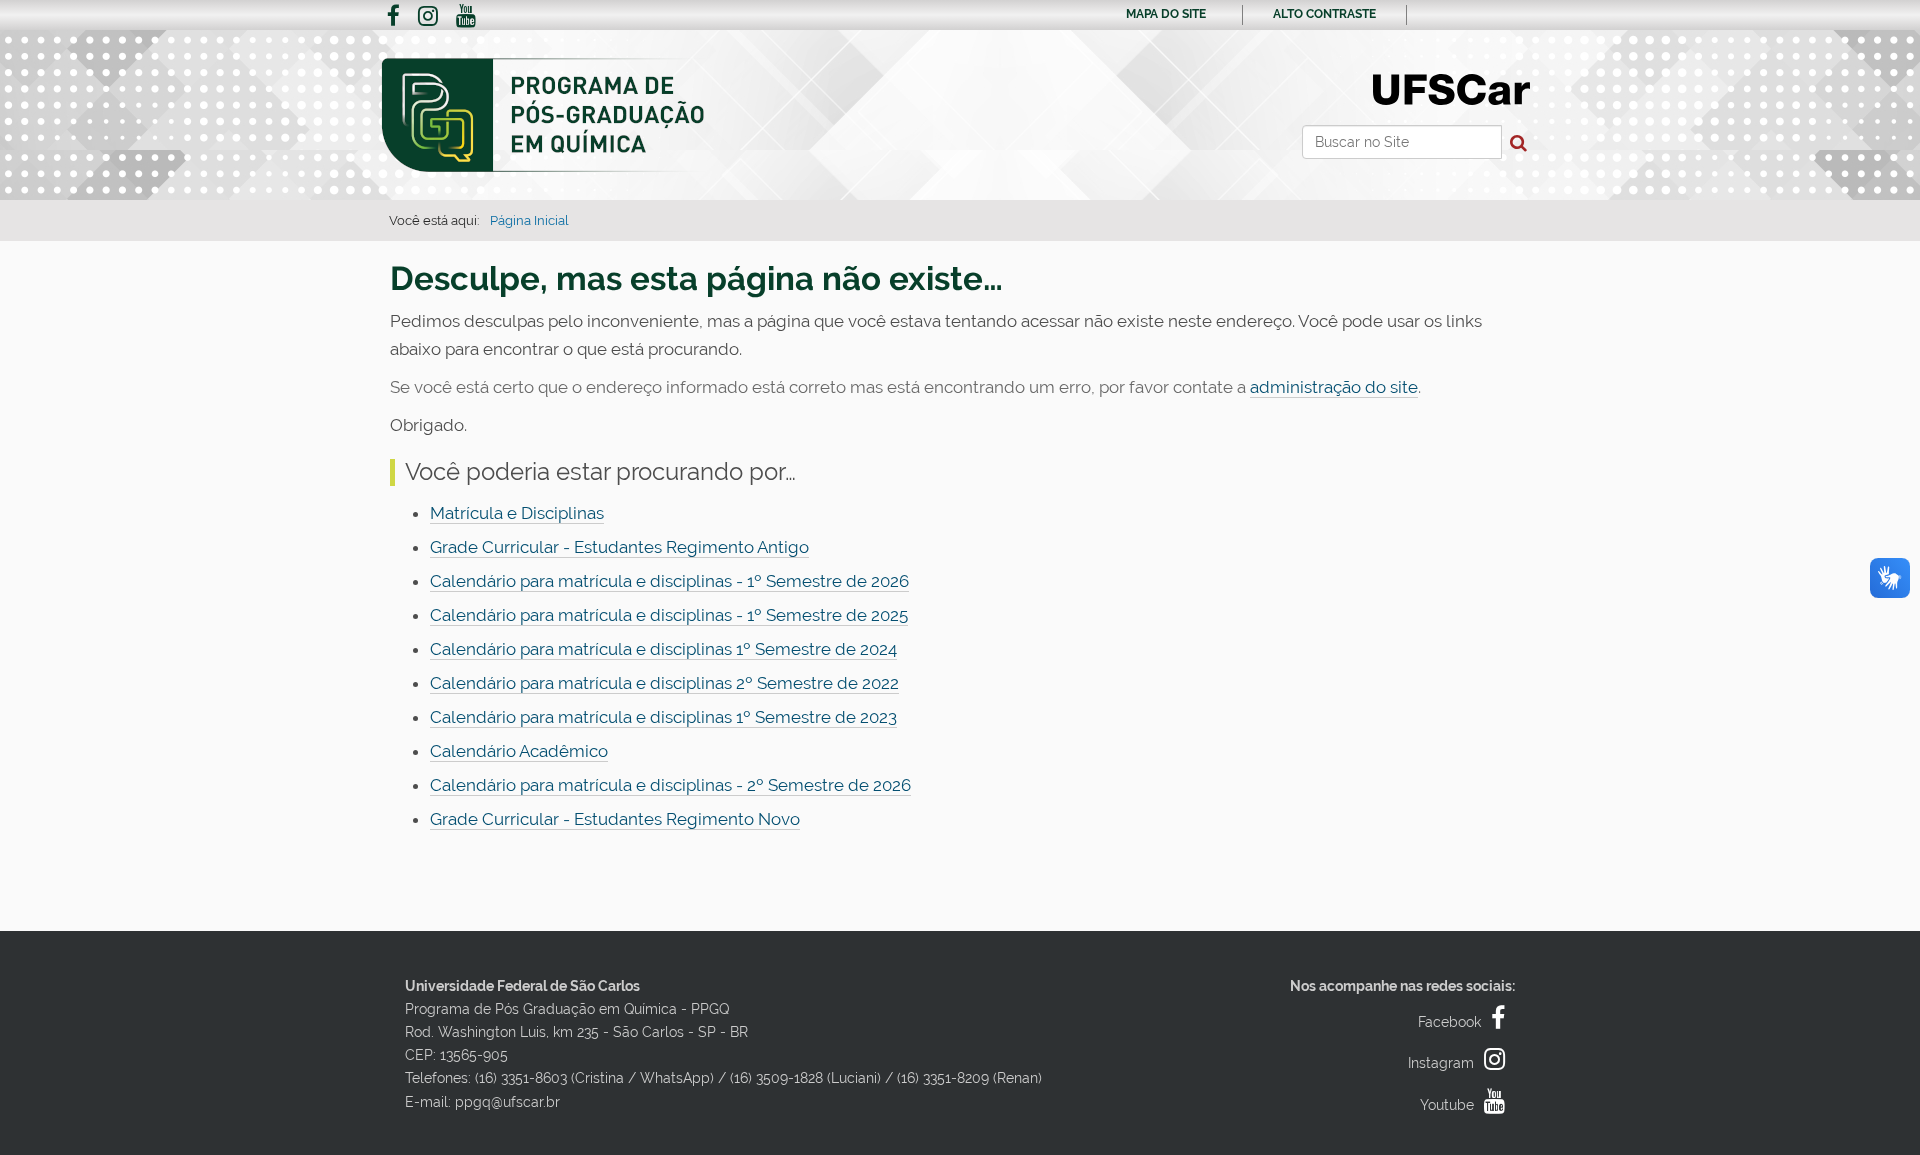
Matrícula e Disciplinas (517, 513)
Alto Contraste (1324, 14)
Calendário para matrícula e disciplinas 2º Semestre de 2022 (664, 683)
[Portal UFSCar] (1451, 88)
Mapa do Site (1166, 14)
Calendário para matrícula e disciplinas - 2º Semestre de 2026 (670, 785)
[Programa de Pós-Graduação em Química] (544, 116)
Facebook (1449, 1022)
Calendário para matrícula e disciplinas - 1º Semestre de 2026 (669, 581)
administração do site (1334, 387)
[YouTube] (466, 18)
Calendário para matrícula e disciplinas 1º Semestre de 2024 (663, 649)
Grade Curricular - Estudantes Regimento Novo (615, 819)
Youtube (1447, 1105)
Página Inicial (529, 220)
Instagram (1441, 1063)
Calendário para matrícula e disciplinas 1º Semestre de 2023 (663, 717)
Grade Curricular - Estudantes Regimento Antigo (619, 547)
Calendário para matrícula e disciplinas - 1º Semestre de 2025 (669, 615)
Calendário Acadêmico (519, 751)
